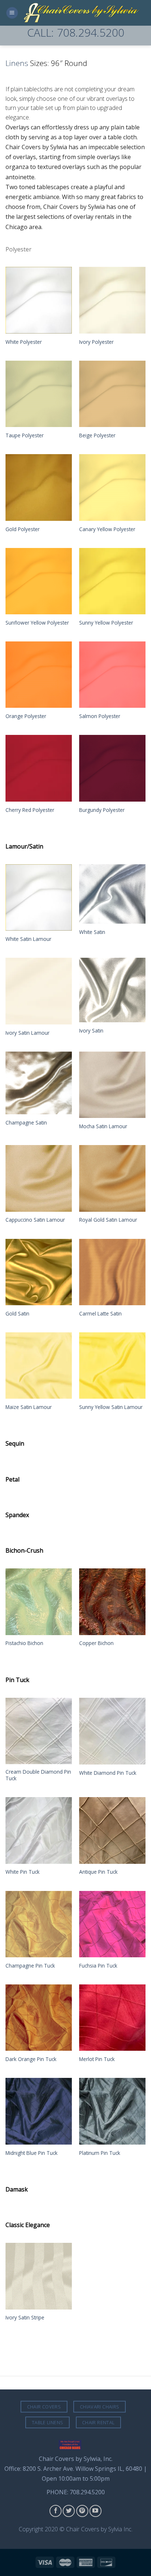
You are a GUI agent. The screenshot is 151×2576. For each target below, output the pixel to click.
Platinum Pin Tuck (100, 2153)
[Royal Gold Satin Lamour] (112, 1178)
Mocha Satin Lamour (103, 1126)
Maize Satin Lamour (29, 1407)
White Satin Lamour (28, 939)
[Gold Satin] (39, 1272)
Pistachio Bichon (24, 1643)
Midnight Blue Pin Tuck (32, 2153)
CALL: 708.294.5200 (76, 32)
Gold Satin (17, 1314)
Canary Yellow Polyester (107, 529)
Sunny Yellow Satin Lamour (111, 1407)
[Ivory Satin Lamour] (39, 991)
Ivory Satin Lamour (27, 1033)
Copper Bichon (96, 1643)
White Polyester (24, 342)
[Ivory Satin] (112, 990)
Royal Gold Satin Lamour (108, 1220)
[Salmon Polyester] (112, 675)
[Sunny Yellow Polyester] (112, 581)
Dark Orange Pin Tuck (31, 2059)
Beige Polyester (97, 435)
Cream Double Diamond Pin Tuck (38, 1775)
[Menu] (12, 13)
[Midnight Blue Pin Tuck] (39, 2111)
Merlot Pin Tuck (97, 2059)
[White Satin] (112, 894)
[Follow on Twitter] (69, 2511)
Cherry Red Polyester (30, 810)
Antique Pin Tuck (98, 1872)
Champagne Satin (26, 1123)
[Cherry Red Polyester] (39, 768)
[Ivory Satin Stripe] (39, 2276)
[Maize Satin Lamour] (39, 1366)
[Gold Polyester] (39, 487)
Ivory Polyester (96, 342)
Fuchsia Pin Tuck (98, 1966)
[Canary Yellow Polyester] (112, 487)
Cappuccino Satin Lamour (35, 1220)
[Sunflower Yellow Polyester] (39, 581)
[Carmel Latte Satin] (112, 1272)
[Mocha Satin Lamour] (112, 1085)
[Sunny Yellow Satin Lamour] (112, 1366)
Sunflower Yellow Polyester (37, 623)
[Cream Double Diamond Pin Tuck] (39, 1731)
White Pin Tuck (23, 1872)
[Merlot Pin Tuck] (112, 2018)
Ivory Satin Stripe (25, 2318)
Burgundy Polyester (102, 810)
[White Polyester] (39, 300)
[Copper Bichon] (112, 1602)
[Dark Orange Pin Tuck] (39, 2018)
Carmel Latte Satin (100, 1314)
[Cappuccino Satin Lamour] (39, 1178)
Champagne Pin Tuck (30, 1966)
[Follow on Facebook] (56, 2511)
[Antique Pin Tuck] (112, 1830)
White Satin (92, 932)
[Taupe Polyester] (39, 394)
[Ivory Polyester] (112, 300)
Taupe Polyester (25, 435)
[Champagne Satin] (39, 1083)
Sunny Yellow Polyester (106, 623)
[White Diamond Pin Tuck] (112, 1731)
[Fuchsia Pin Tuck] (112, 1924)
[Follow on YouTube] (95, 2511)
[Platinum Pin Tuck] (112, 2111)
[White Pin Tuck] (39, 1830)
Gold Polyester (23, 529)
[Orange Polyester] (39, 675)
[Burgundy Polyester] (112, 768)
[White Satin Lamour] (39, 897)
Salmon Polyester (100, 716)
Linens (17, 63)
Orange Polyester (26, 716)
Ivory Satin (91, 1031)
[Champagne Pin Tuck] (39, 1924)
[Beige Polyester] (112, 394)
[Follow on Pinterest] (82, 2511)
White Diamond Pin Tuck (108, 1773)
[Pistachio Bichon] (39, 1602)
